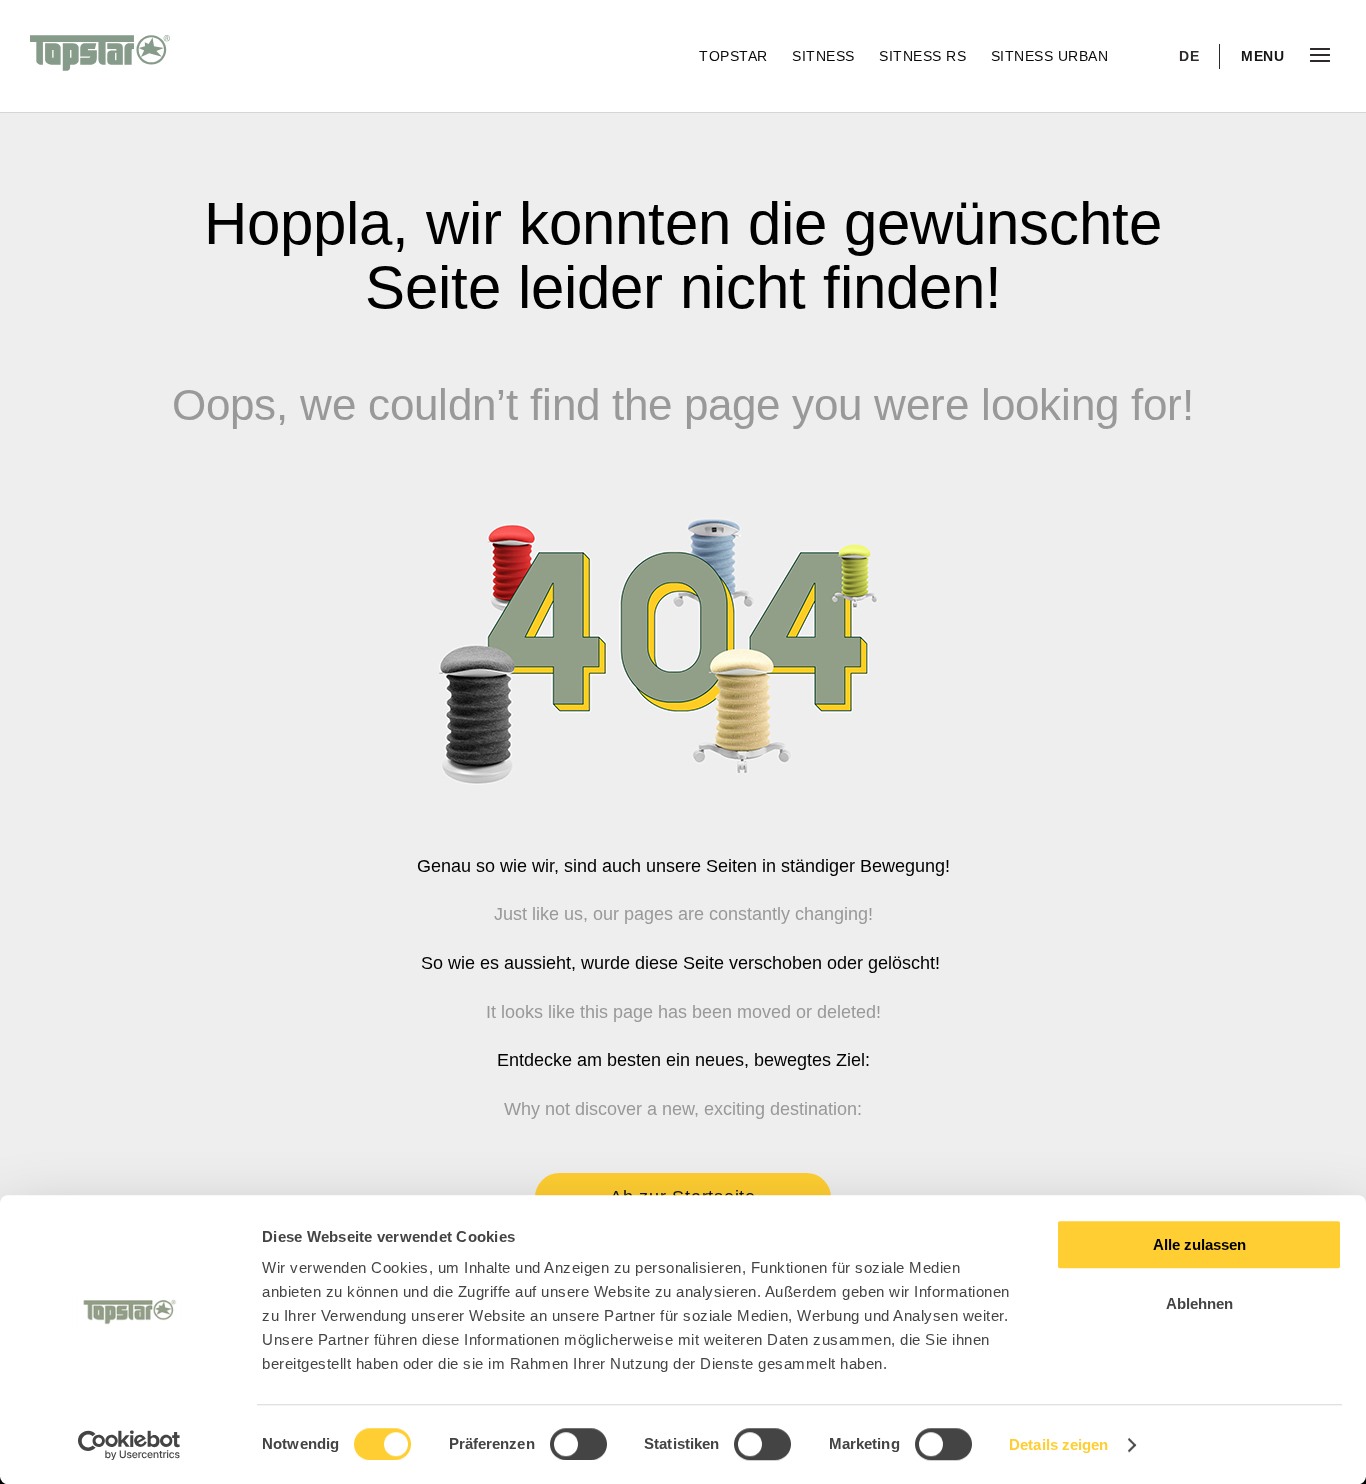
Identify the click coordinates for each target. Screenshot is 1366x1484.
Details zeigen (1058, 1444)
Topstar (735, 56)
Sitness (825, 56)
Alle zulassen (1199, 1244)
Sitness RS (925, 56)
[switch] (578, 1444)
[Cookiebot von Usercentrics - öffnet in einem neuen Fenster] (129, 1445)
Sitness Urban (1050, 56)
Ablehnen (1199, 1303)
